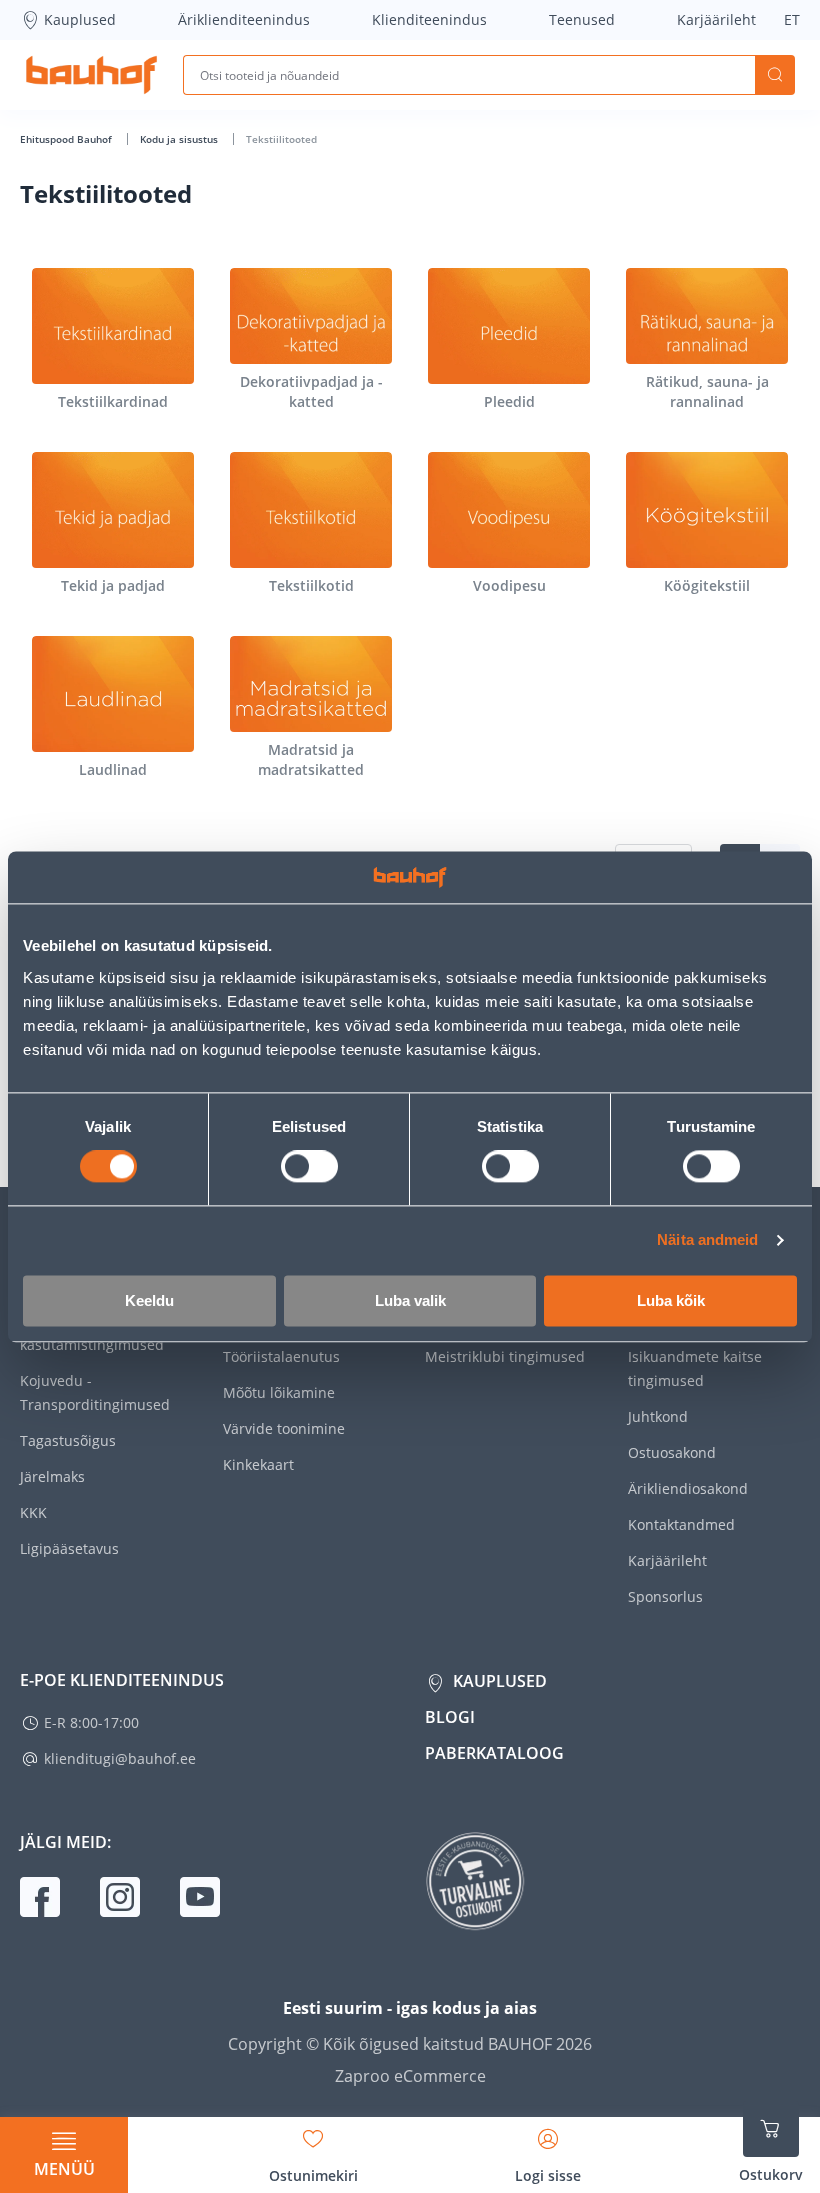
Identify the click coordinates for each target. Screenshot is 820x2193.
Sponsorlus (665, 1596)
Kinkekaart (258, 1464)
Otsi (775, 75)
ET (792, 19)
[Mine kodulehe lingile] (91, 75)
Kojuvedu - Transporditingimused (95, 1392)
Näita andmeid (707, 1240)
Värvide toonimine (284, 1428)
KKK (33, 1512)
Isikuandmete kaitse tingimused (695, 1368)
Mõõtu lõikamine (279, 1392)
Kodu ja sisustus (180, 139)
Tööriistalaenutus (281, 1356)
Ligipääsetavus (69, 1548)
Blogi (450, 1717)
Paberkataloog (494, 1753)
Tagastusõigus (68, 1440)
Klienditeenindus (429, 19)
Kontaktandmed (681, 1524)
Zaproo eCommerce (410, 2076)
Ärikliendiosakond (688, 1488)
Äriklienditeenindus (244, 19)
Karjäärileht (716, 19)
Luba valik (410, 1300)
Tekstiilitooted (281, 139)
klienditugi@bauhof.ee (120, 1758)
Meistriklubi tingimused (505, 1356)
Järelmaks (52, 1476)
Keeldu (149, 1300)
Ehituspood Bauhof (67, 139)
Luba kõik (671, 1300)
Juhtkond (658, 1416)
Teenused (582, 19)
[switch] (309, 1167)
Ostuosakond (672, 1452)
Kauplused (80, 19)
